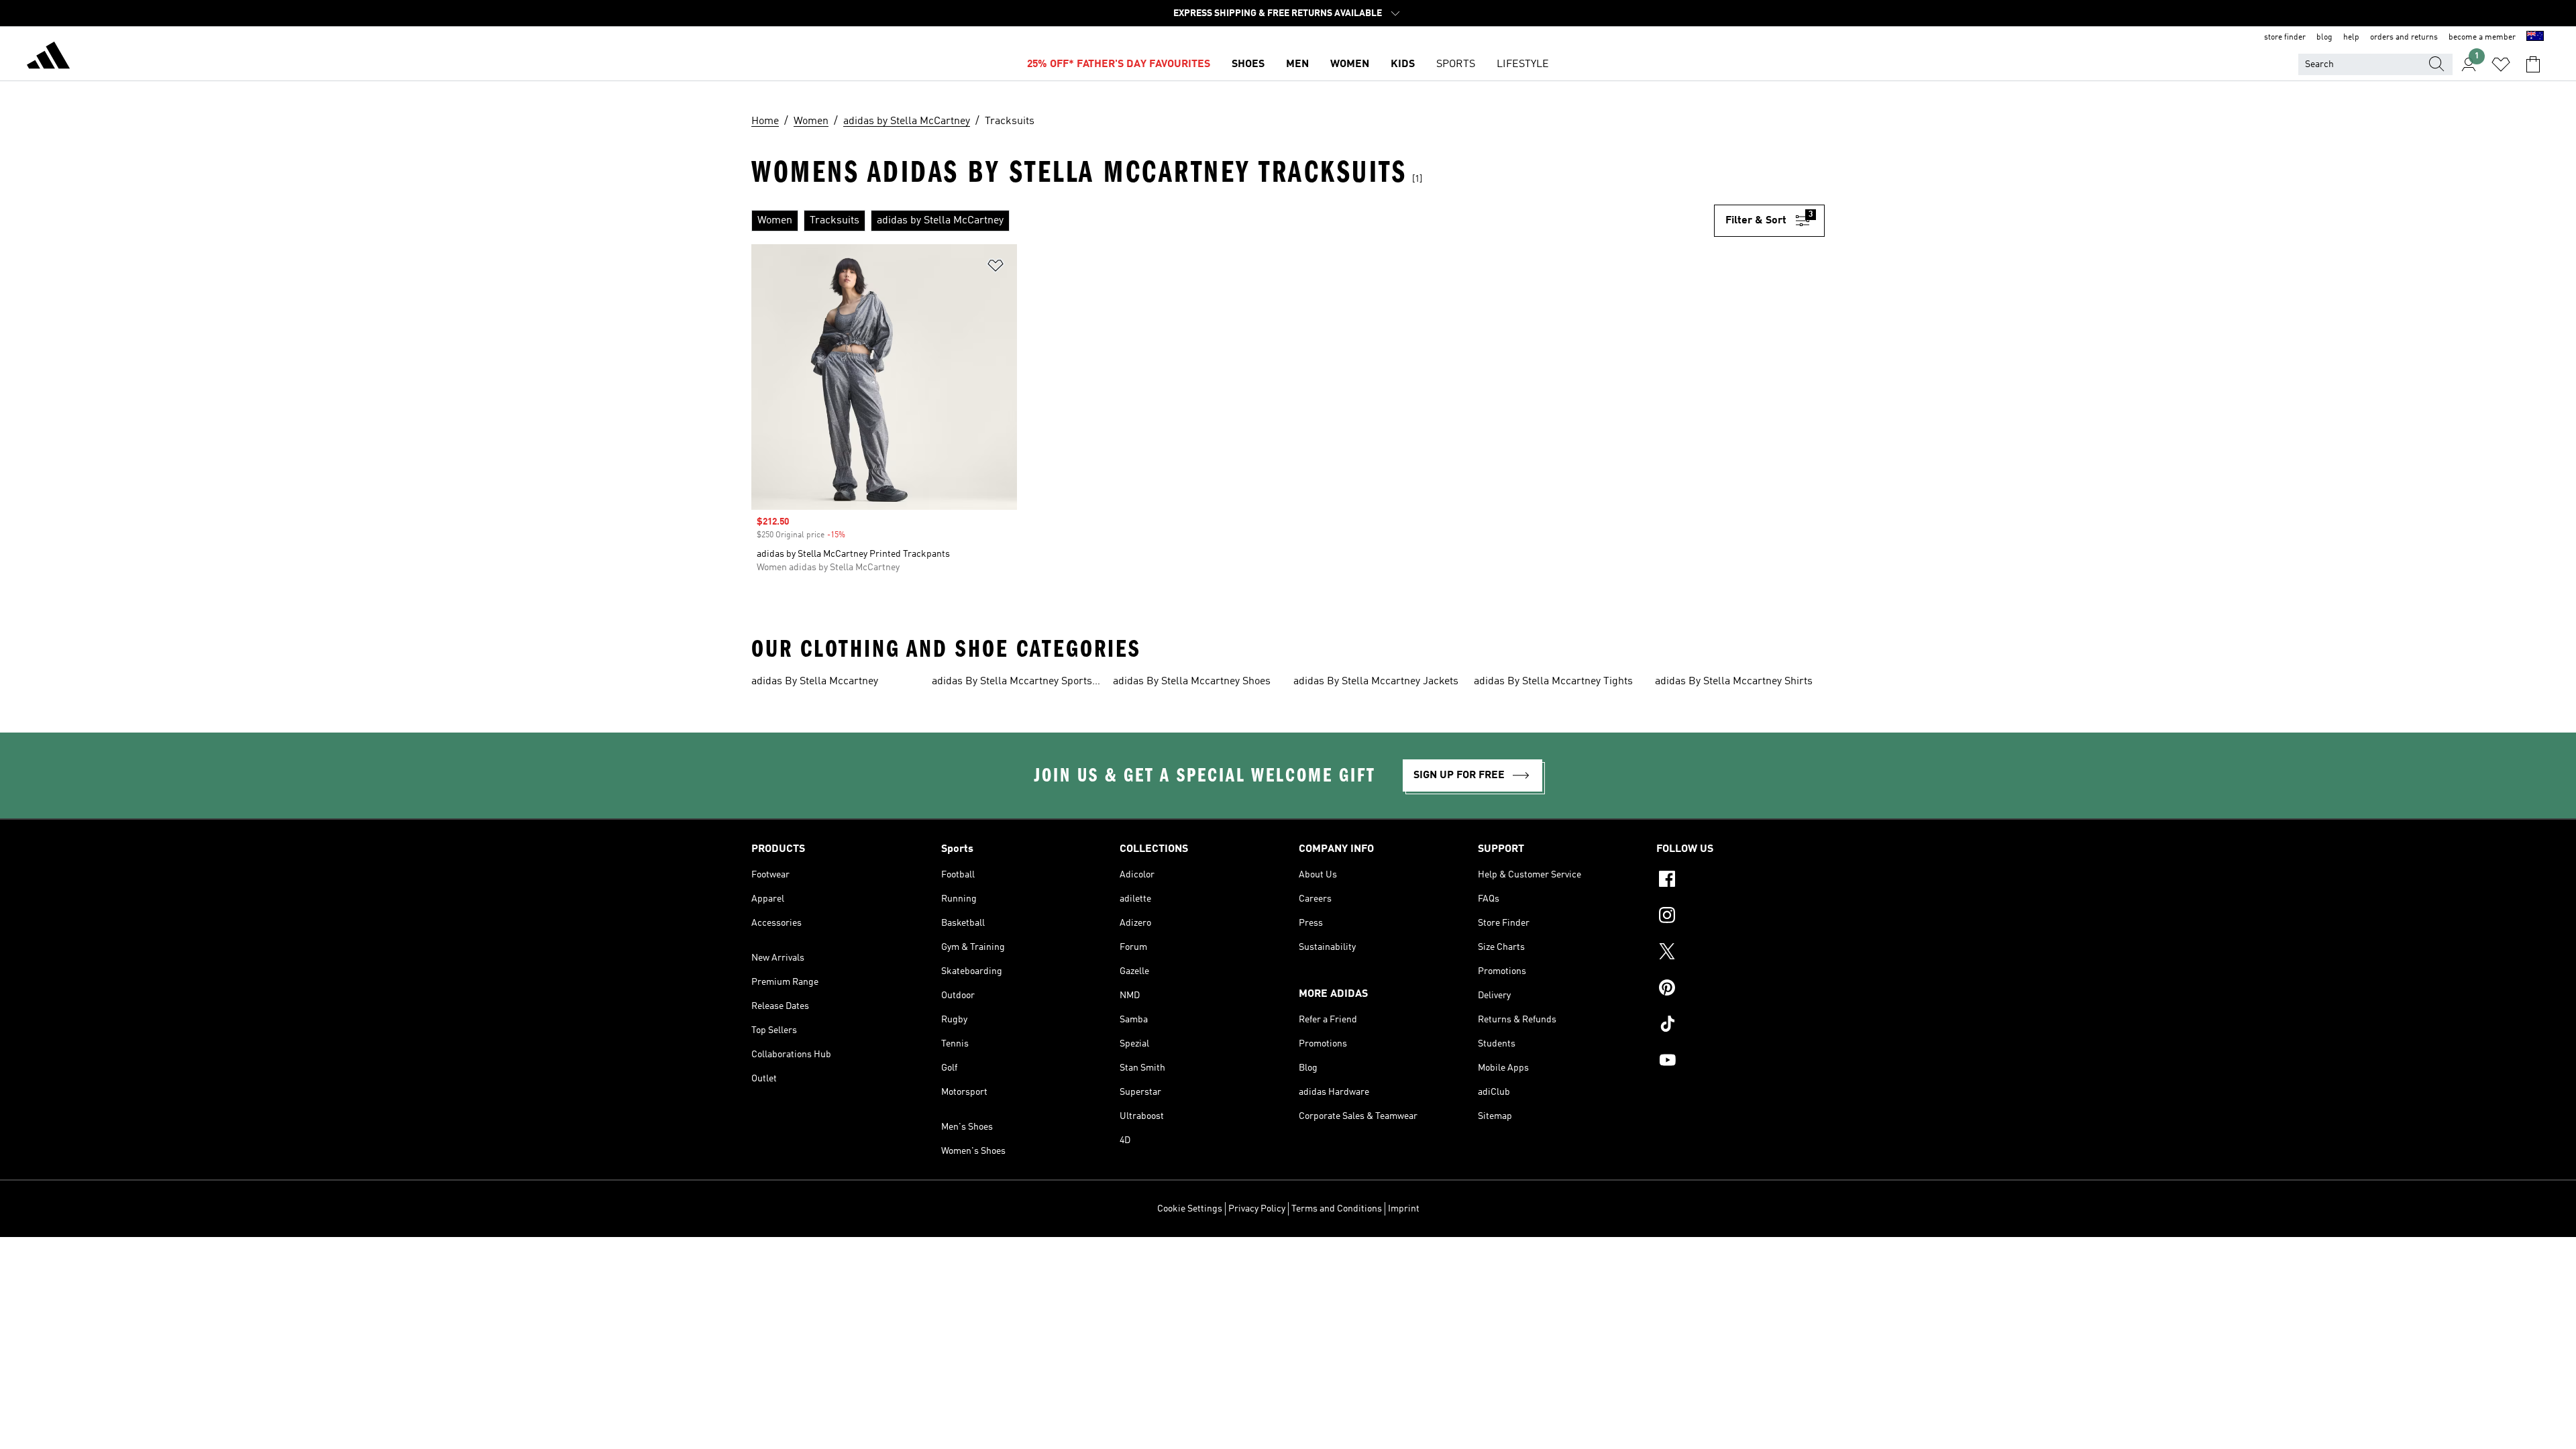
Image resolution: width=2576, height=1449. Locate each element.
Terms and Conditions (1337, 1209)
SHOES (1248, 64)
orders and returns (2404, 38)
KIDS (1403, 64)
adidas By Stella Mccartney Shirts (1734, 682)
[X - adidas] (1740, 953)
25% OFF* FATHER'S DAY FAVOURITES (1119, 64)
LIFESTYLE (1523, 64)
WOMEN (1350, 64)
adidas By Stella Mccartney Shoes (1192, 682)
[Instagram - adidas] (1740, 917)
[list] (1233, 221)
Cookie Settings (1190, 1209)
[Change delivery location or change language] (2535, 38)
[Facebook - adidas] (1740, 881)
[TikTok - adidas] (1740, 1026)
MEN (1297, 64)
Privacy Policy (1257, 1209)
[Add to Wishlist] (996, 268)
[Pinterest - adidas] (1740, 989)
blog (2324, 38)
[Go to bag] (2533, 64)
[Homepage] (48, 58)
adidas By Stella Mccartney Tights (1553, 682)
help (2351, 38)
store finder (2285, 38)
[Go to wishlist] (2501, 64)
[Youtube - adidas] (1740, 1062)
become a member (2482, 38)
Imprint (1404, 1209)
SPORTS (1456, 64)
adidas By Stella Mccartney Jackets (1376, 682)
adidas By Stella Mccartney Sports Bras (1012, 683)
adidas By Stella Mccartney (815, 682)
